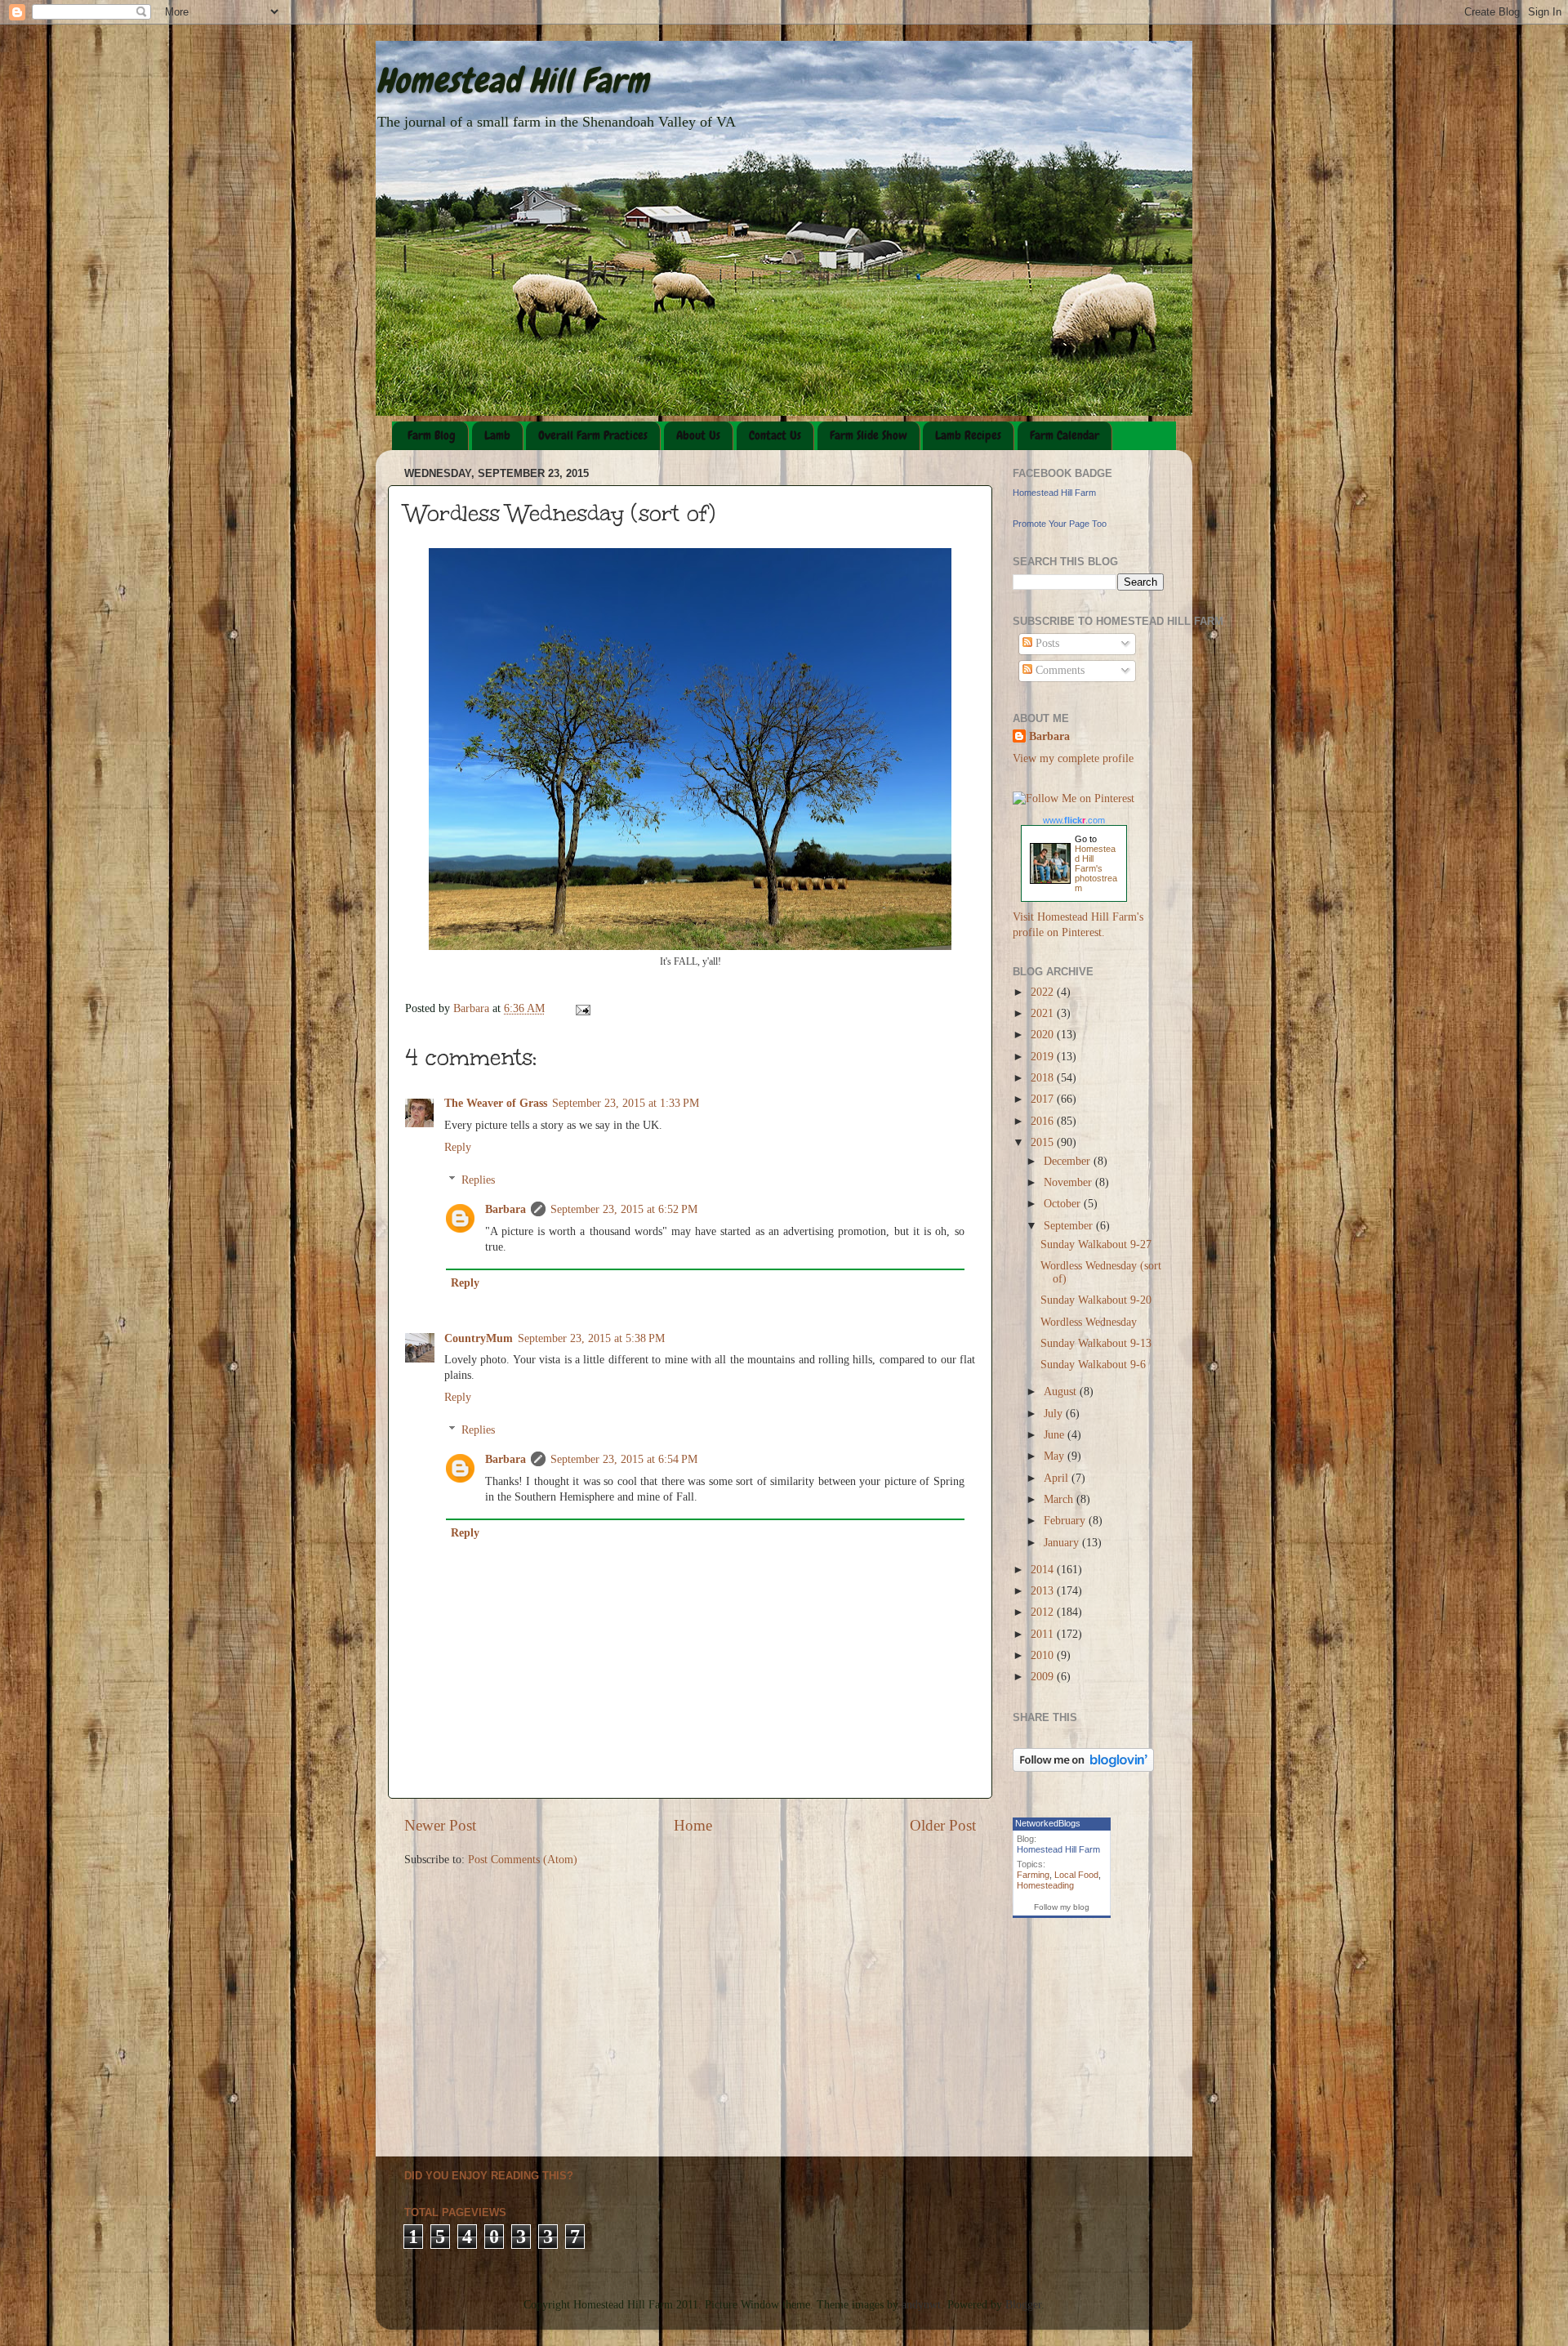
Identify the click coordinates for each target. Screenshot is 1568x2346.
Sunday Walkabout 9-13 (1096, 1343)
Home (693, 1825)
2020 (1044, 1035)
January (1063, 1543)
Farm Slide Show (869, 435)
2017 (1044, 1099)
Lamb (497, 435)
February (1066, 1521)
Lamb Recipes (968, 435)
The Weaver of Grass (496, 1103)
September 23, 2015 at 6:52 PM (624, 1209)
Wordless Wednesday (1089, 1322)
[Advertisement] (1064, 2084)
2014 (1044, 1570)
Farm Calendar (1065, 435)
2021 (1044, 1013)
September (1070, 1226)
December (1069, 1161)
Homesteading (1045, 1885)
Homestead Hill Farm (512, 81)
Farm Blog (432, 435)
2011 (1044, 1634)
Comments (1058, 670)
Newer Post (440, 1825)
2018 (1044, 1078)
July (1055, 1414)
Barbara (506, 1209)
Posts (1046, 643)
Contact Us (775, 435)
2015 (1044, 1142)
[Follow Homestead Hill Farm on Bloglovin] (1083, 1768)
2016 (1044, 1121)
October (1064, 1204)
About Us (698, 435)
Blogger (1023, 2305)
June (1056, 1435)
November (1069, 1182)
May (1056, 1456)
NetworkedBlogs (1048, 1823)
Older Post (943, 1825)
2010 (1044, 1655)
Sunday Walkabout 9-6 (1093, 1365)
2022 (1044, 992)
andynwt (921, 2305)
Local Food (1076, 1875)
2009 (1044, 1677)
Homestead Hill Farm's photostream (1096, 868)
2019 (1044, 1057)
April (1058, 1478)
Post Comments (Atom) (523, 1860)
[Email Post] (582, 1008)
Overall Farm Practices (593, 435)
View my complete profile (1073, 758)
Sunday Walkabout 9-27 (1096, 1244)
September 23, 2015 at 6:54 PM (624, 1459)
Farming (1033, 1875)
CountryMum (479, 1338)
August (1062, 1392)
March (1060, 1499)
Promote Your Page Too (1060, 524)
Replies (478, 1180)
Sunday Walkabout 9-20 (1096, 1300)
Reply (458, 1147)
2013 (1044, 1591)
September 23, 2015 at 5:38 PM (591, 1338)
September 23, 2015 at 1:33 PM (626, 1103)
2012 (1044, 1612)
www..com (1074, 820)
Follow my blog (1062, 1907)
